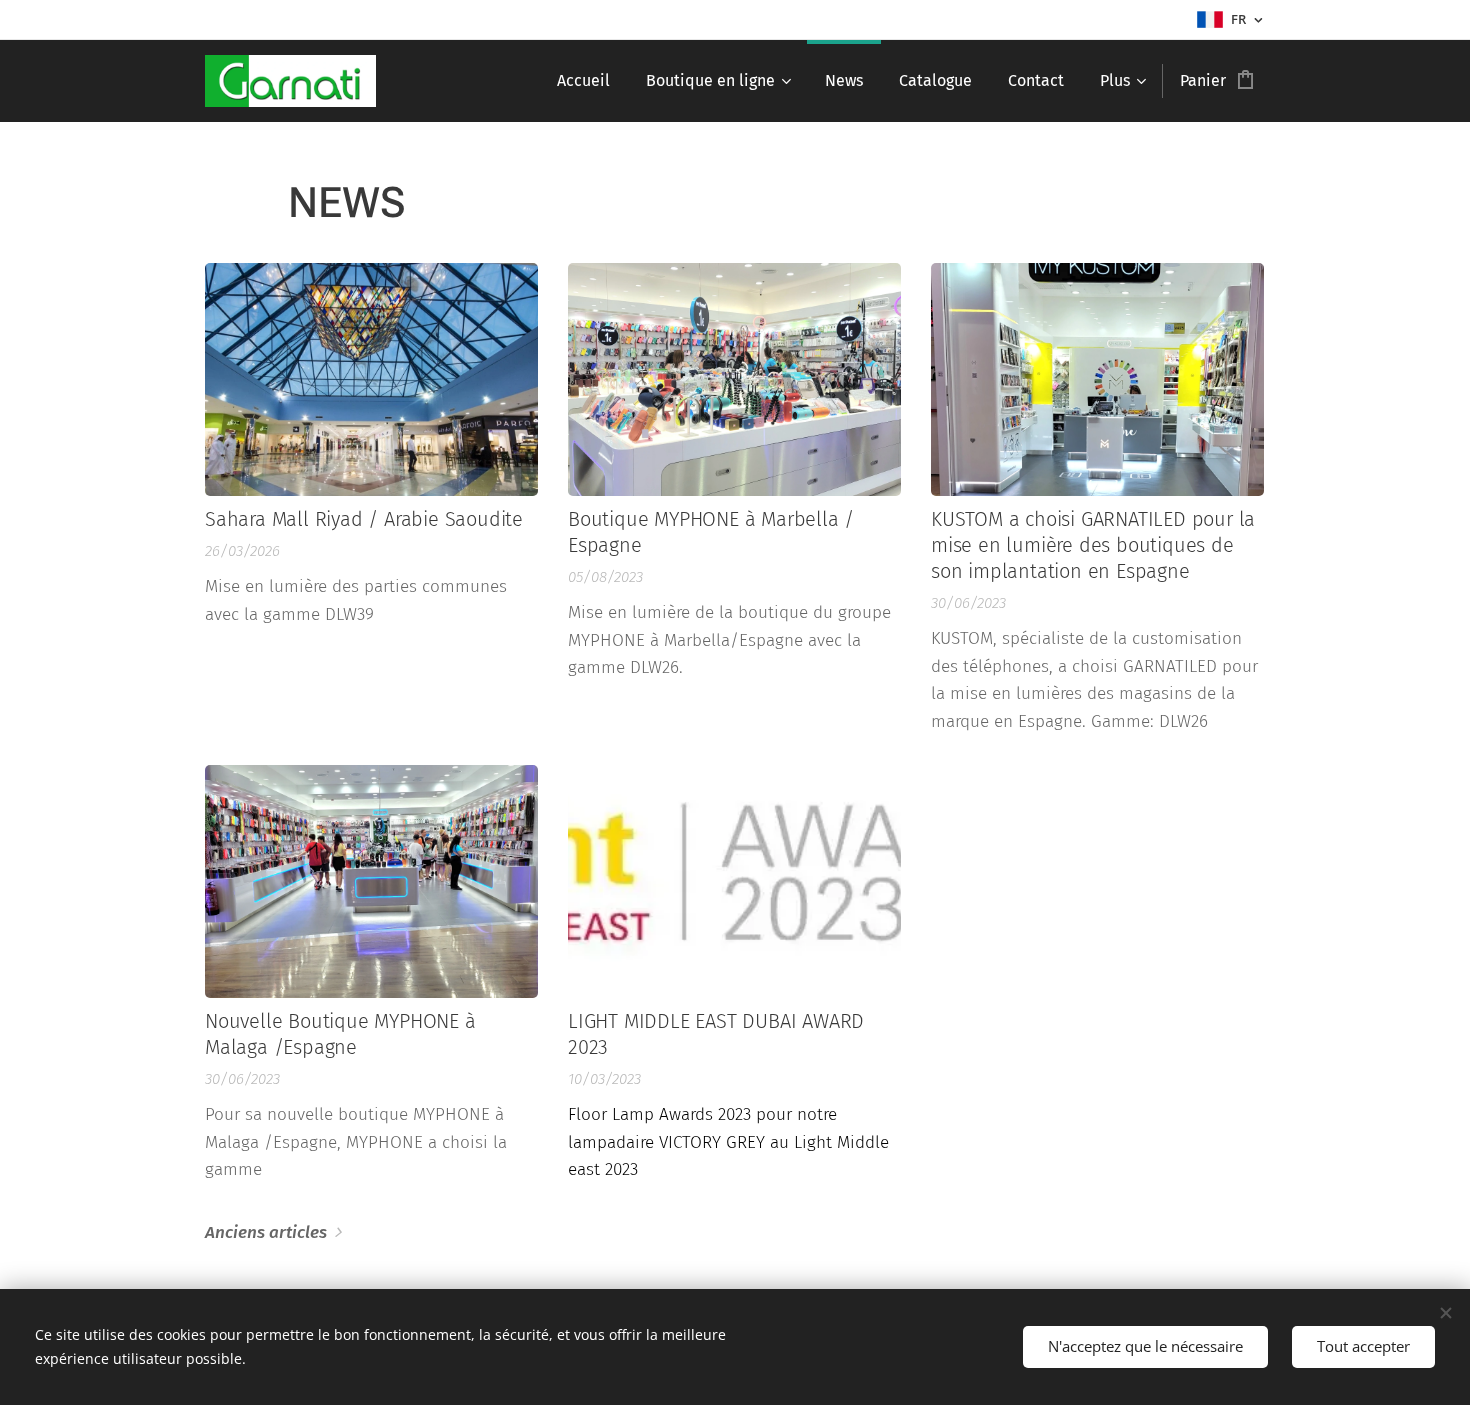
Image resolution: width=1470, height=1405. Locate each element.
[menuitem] (583, 81)
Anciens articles (266, 1232)
